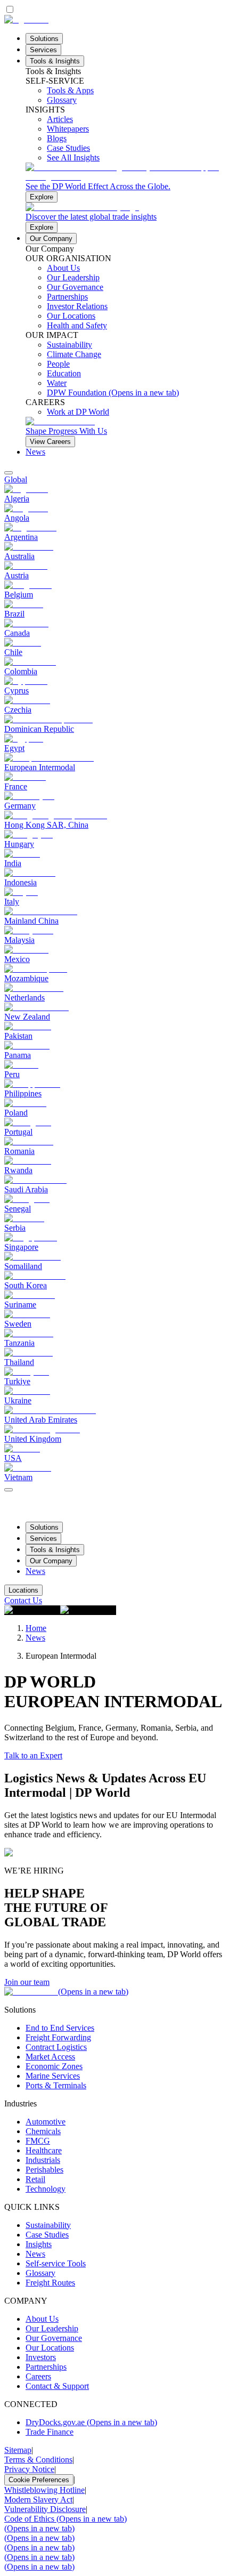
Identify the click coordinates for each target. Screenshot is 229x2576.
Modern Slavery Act (38, 2500)
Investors (41, 2357)
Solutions (44, 39)
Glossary (40, 2273)
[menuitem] (114, 480)
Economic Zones (54, 2066)
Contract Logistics (56, 2047)
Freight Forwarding (58, 2037)
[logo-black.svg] (26, 19)
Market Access (50, 2057)
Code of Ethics (66, 2519)
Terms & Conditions (38, 2460)
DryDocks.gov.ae (91, 2422)
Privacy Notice (29, 2469)
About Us (42, 2319)
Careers (38, 2376)
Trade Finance (50, 2432)
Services (43, 50)
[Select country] (9, 473)
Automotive (46, 2122)
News (35, 452)
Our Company (51, 239)
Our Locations (50, 2348)
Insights (39, 2244)
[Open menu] (9, 1490)
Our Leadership (52, 2328)
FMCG (38, 2141)
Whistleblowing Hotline (44, 2490)
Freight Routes (50, 2283)
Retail (35, 2179)
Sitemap (18, 2450)
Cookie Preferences (39, 2480)
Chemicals (43, 2131)
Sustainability (48, 2225)
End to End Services (60, 2028)
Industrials (43, 2160)
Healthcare (44, 2150)
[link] (125, 183)
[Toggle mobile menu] (9, 1487)
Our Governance (54, 2338)
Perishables (44, 2170)
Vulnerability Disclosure (45, 2509)
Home (36, 1628)
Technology (46, 2189)
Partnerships (46, 2367)
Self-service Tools (56, 2263)
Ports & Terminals (56, 2085)
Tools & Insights (55, 61)
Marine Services (53, 2076)
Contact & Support (57, 2386)
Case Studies (47, 2235)
